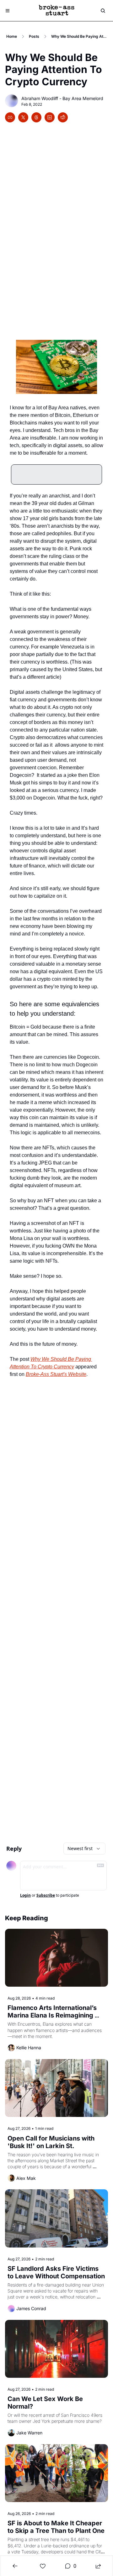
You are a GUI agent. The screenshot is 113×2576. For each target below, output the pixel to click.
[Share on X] (23, 117)
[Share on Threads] (36, 117)
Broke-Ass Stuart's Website (56, 1374)
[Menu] (8, 11)
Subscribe (46, 1895)
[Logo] (56, 11)
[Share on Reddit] (63, 117)
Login (25, 1895)
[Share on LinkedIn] (50, 117)
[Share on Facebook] (10, 117)
